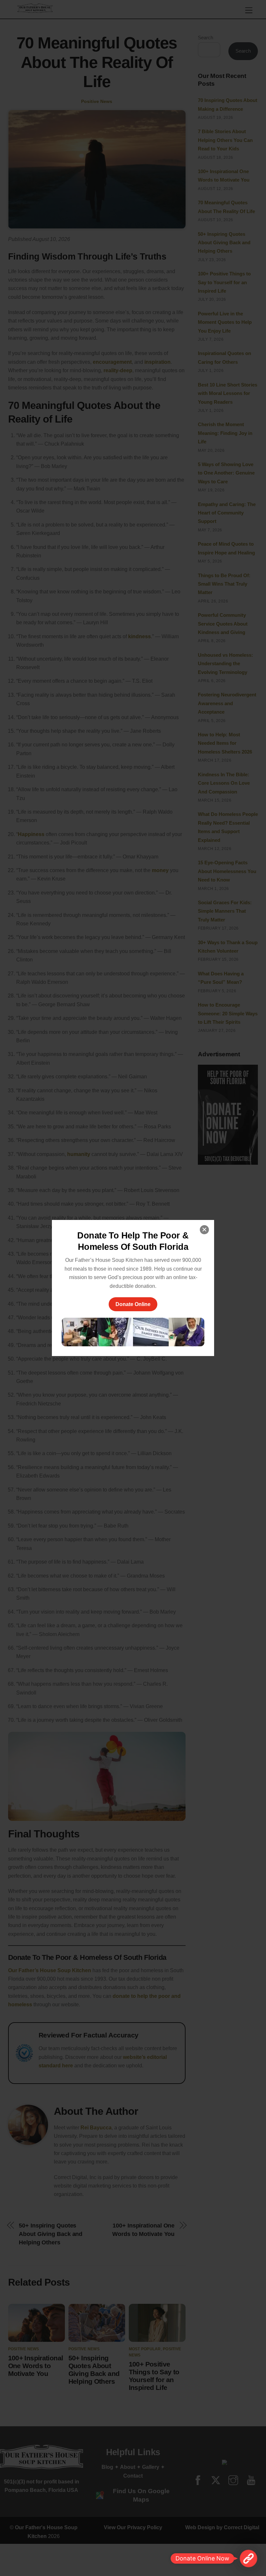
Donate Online (133, 1304)
